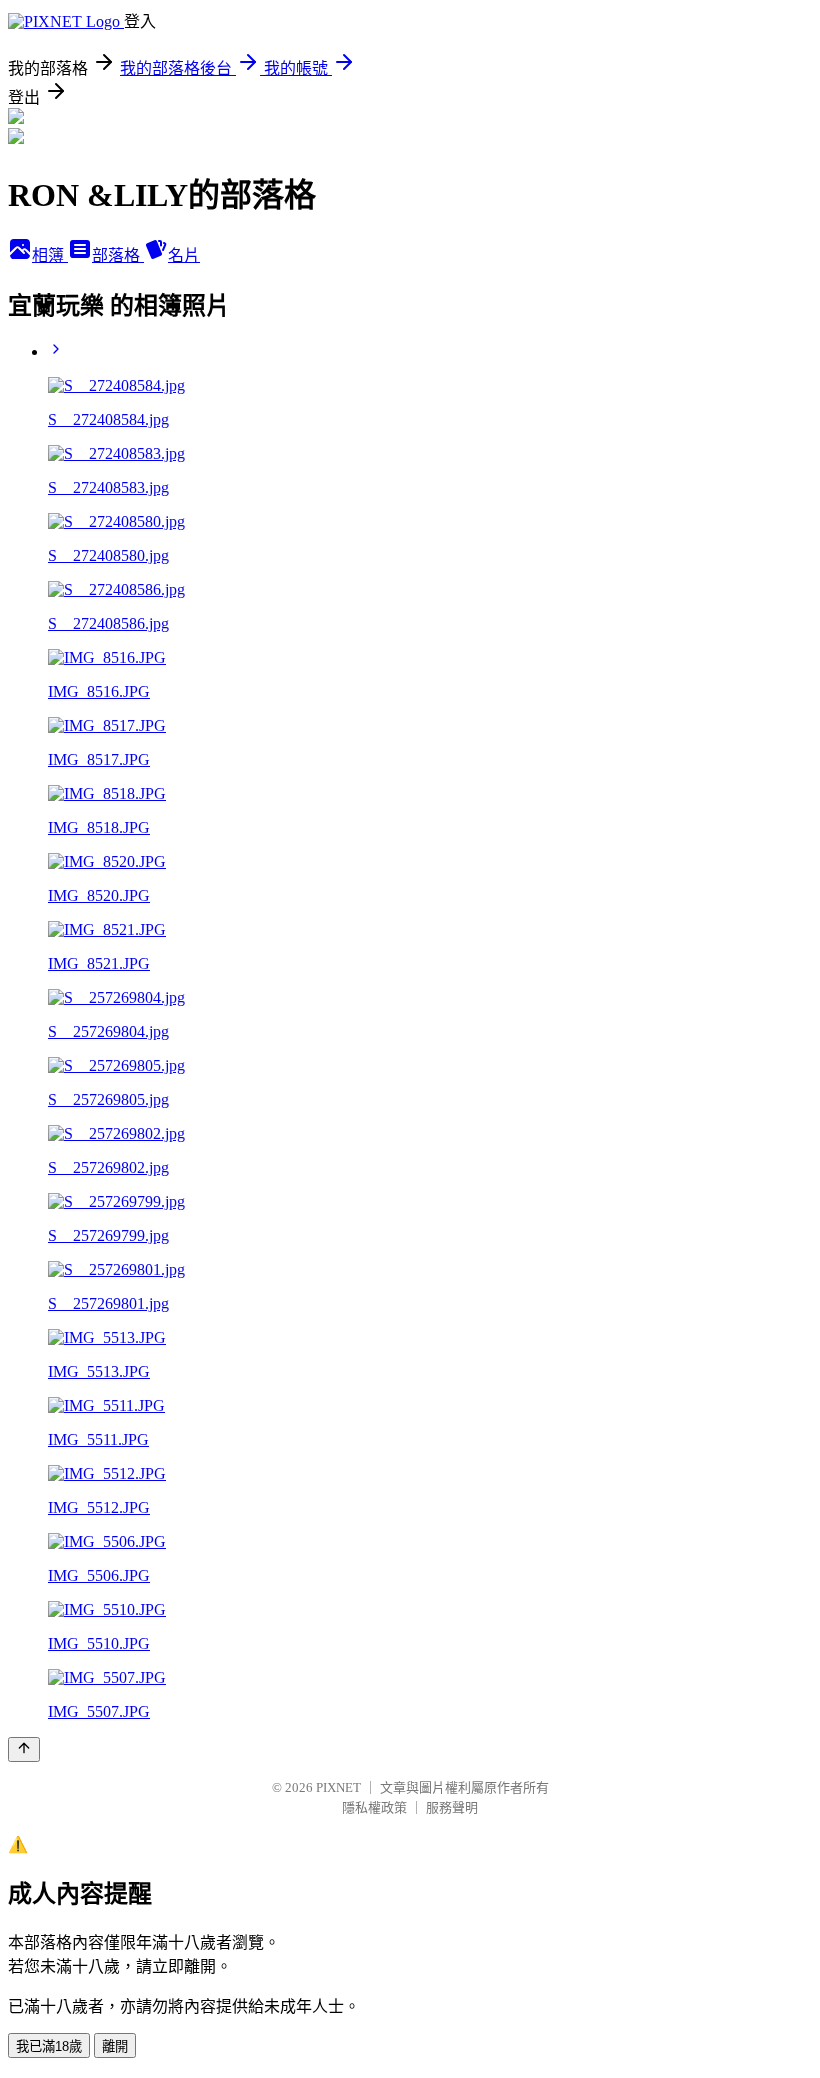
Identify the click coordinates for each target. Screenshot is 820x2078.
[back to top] (24, 1749)
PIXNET (338, 1787)
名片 (184, 255)
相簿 (50, 255)
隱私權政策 (374, 1807)
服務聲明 (452, 1807)
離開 (115, 2046)
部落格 (118, 255)
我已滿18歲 (49, 2046)
